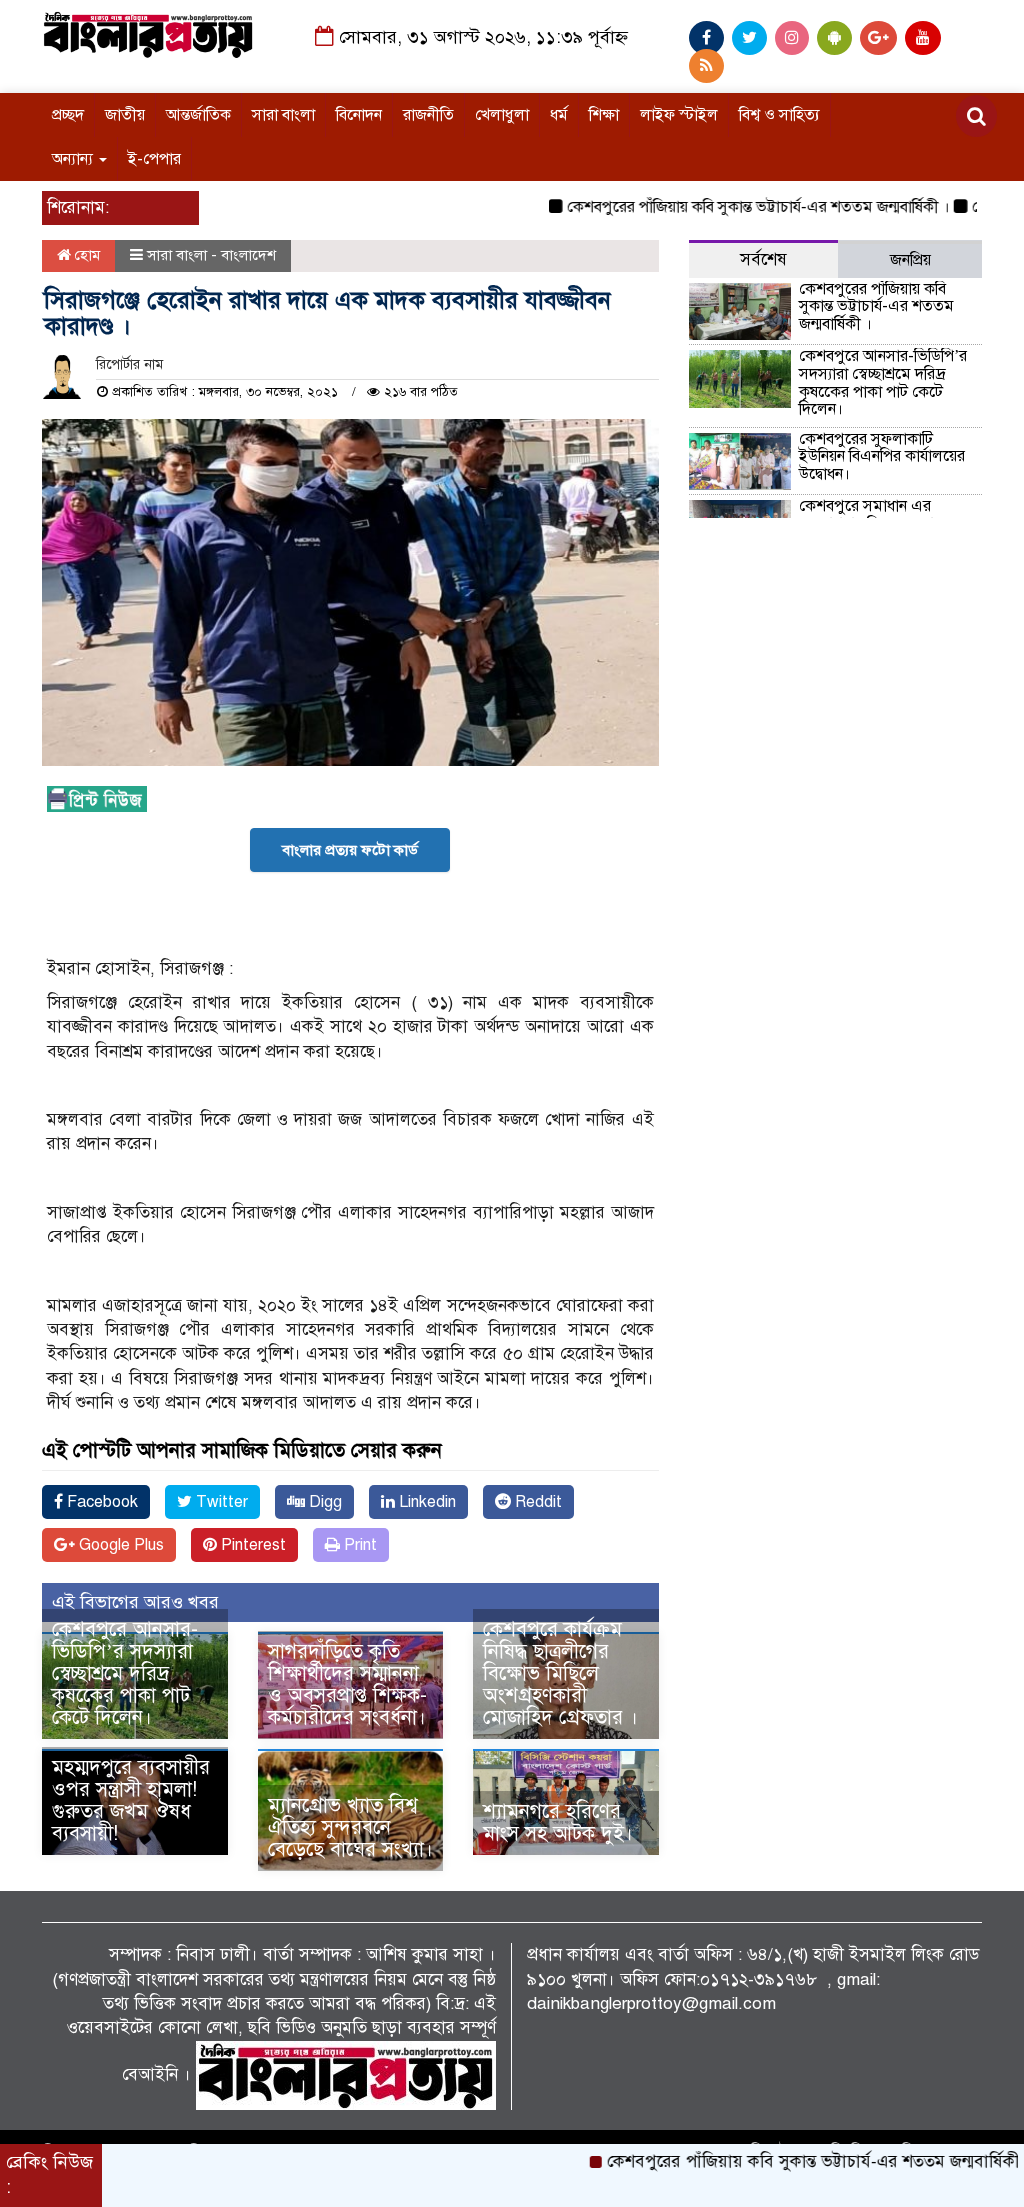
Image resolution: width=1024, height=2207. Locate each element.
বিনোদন (359, 115)
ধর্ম (559, 115)
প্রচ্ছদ (68, 115)
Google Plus (119, 1545)
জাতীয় (125, 115)
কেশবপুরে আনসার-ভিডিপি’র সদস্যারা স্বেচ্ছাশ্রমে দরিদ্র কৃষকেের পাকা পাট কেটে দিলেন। (125, 1673)
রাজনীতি (428, 115)
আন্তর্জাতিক (198, 115)
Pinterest (251, 1545)
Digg (323, 1502)
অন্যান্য (74, 159)
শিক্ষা (604, 115)
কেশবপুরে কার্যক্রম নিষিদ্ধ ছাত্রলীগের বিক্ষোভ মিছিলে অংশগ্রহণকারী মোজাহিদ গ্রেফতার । (560, 1673)
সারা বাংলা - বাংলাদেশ (211, 255)
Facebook (100, 1502)
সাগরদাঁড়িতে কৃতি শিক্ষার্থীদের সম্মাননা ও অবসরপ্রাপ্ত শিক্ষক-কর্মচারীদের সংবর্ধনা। (347, 1684)
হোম (85, 255)
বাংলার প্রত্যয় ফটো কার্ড (350, 850)
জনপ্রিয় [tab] (910, 260)
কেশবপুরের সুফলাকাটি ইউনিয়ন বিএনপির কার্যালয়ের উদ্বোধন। (882, 456)
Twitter (220, 1502)
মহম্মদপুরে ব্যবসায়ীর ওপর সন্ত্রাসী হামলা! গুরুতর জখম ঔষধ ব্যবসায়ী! (131, 1800)
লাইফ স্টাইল (679, 115)
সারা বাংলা (283, 115)
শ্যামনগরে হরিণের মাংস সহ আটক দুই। (558, 1822)
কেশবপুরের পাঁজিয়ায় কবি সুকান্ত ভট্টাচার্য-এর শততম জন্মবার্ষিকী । (720, 207)
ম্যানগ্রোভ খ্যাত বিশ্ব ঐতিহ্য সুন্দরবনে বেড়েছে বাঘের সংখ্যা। (350, 1827)
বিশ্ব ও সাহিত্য (779, 115)
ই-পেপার (154, 159)
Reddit (536, 1502)
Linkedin (425, 1502)
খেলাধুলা (502, 115)
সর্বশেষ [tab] (763, 259)
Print (358, 1545)
